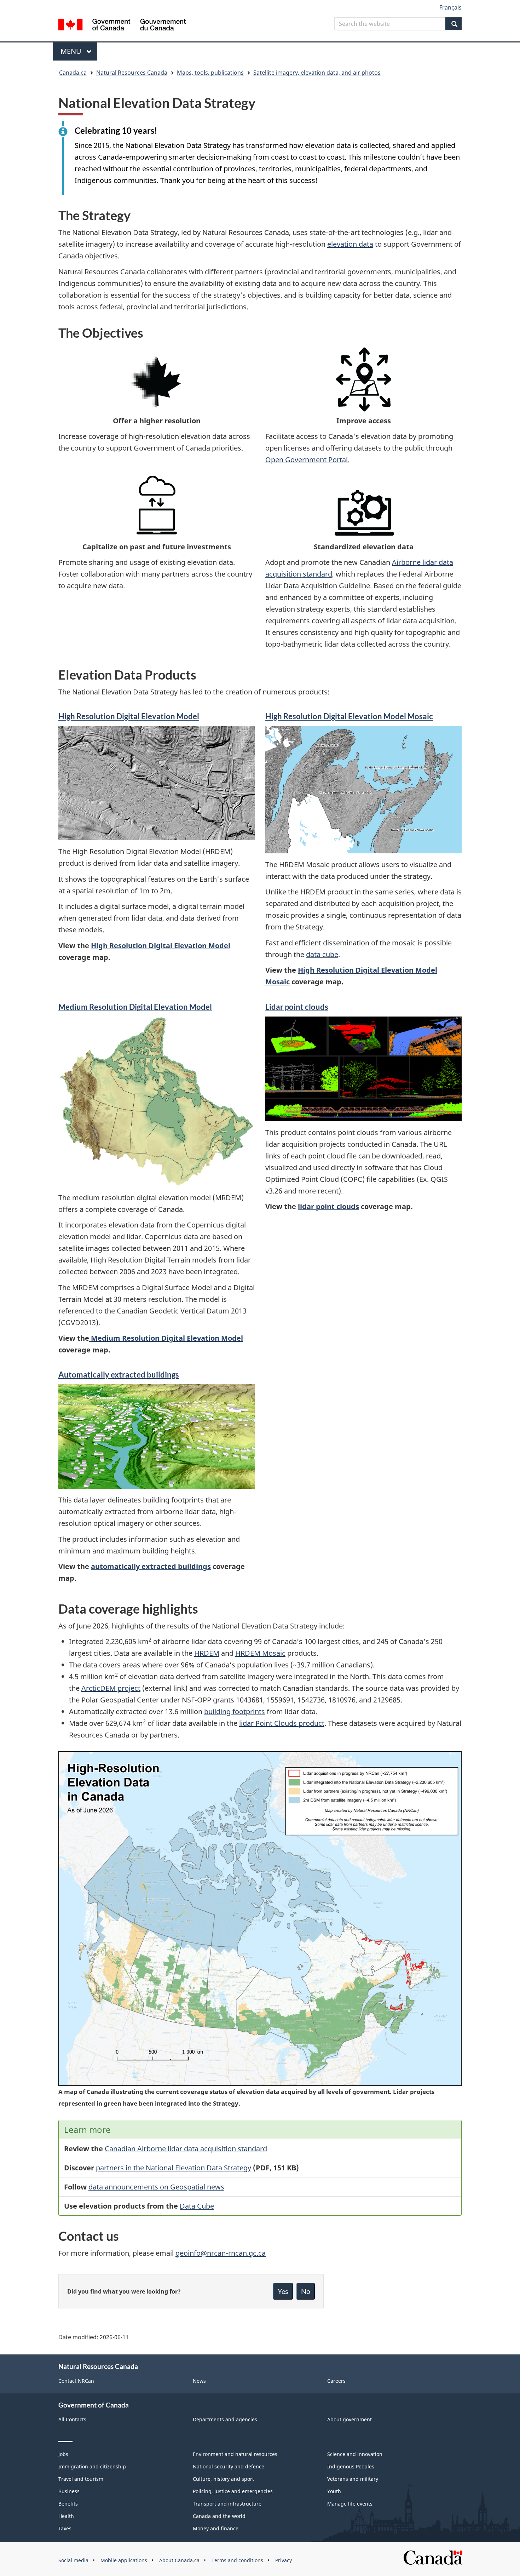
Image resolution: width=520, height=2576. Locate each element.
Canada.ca (73, 73)
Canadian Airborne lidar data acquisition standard (186, 2149)
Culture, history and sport (223, 2479)
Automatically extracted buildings (119, 1375)
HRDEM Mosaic (260, 1653)
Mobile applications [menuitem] (124, 2560)
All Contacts (72, 2419)
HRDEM (207, 1653)
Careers (336, 2381)
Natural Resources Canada (132, 73)
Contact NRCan (76, 2381)
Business (69, 2491)
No (306, 2291)
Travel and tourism (81, 2479)
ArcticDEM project (111, 1688)
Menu (72, 51)
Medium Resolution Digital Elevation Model (166, 1338)
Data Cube (197, 2206)
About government (349, 2419)
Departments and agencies (225, 2419)
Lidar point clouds (297, 1007)
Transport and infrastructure (227, 2504)
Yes (283, 2291)
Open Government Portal (307, 460)
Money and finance (216, 2528)
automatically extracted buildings (151, 1566)
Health (66, 2516)
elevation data (350, 244)
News (199, 2381)
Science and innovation (355, 2454)
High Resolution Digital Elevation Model (161, 946)
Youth (334, 2491)
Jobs (63, 2454)
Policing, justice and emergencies (233, 2491)
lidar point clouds (328, 1206)
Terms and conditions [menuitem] (237, 2560)
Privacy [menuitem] (284, 2560)
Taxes (65, 2528)
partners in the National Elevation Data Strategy (174, 2168)
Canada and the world (219, 2516)
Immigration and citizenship (92, 2466)
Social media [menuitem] (73, 2560)
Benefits (68, 2504)
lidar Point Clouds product (282, 1723)
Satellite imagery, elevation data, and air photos (317, 73)
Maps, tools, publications (210, 73)
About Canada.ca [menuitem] (179, 2560)
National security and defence (229, 2466)
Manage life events (350, 2504)
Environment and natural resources (235, 2454)
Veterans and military (353, 2479)
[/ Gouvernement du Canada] (122, 26)
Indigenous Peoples (351, 2466)
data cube (322, 954)
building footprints (235, 1711)
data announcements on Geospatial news (156, 2187)
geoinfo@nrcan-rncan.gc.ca (221, 2253)
